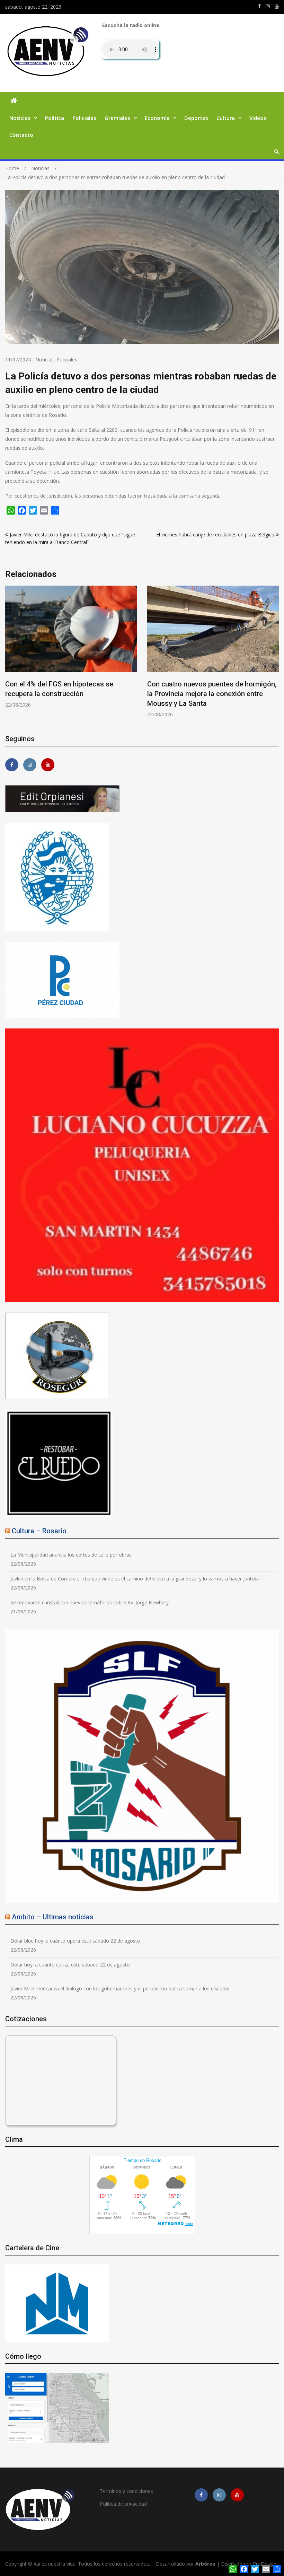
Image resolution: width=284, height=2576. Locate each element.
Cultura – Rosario (39, 1531)
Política (55, 118)
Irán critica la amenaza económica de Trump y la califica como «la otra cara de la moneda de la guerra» (69, 694)
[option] (71, 652)
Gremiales (117, 118)
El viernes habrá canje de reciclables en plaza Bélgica (215, 535)
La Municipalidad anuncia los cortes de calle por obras (71, 1555)
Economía (157, 118)
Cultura (226, 118)
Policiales (84, 118)
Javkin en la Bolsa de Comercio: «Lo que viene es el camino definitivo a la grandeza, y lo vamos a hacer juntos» (135, 1579)
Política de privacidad (123, 2504)
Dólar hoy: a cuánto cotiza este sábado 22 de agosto (70, 1965)
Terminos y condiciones (126, 2491)
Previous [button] (10, 655)
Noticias (20, 118)
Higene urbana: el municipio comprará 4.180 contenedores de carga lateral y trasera (207, 694)
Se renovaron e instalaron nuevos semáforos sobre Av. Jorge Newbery (90, 1602)
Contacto (21, 135)
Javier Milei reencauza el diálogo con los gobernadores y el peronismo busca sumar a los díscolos (120, 1988)
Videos (258, 118)
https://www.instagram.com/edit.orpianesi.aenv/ (268, 6)
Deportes (196, 118)
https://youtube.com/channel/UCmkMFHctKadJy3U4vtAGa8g (277, 6)
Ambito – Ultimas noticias (53, 1917)
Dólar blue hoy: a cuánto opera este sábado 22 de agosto (75, 1941)
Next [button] (274, 655)
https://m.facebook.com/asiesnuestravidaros (259, 6)
